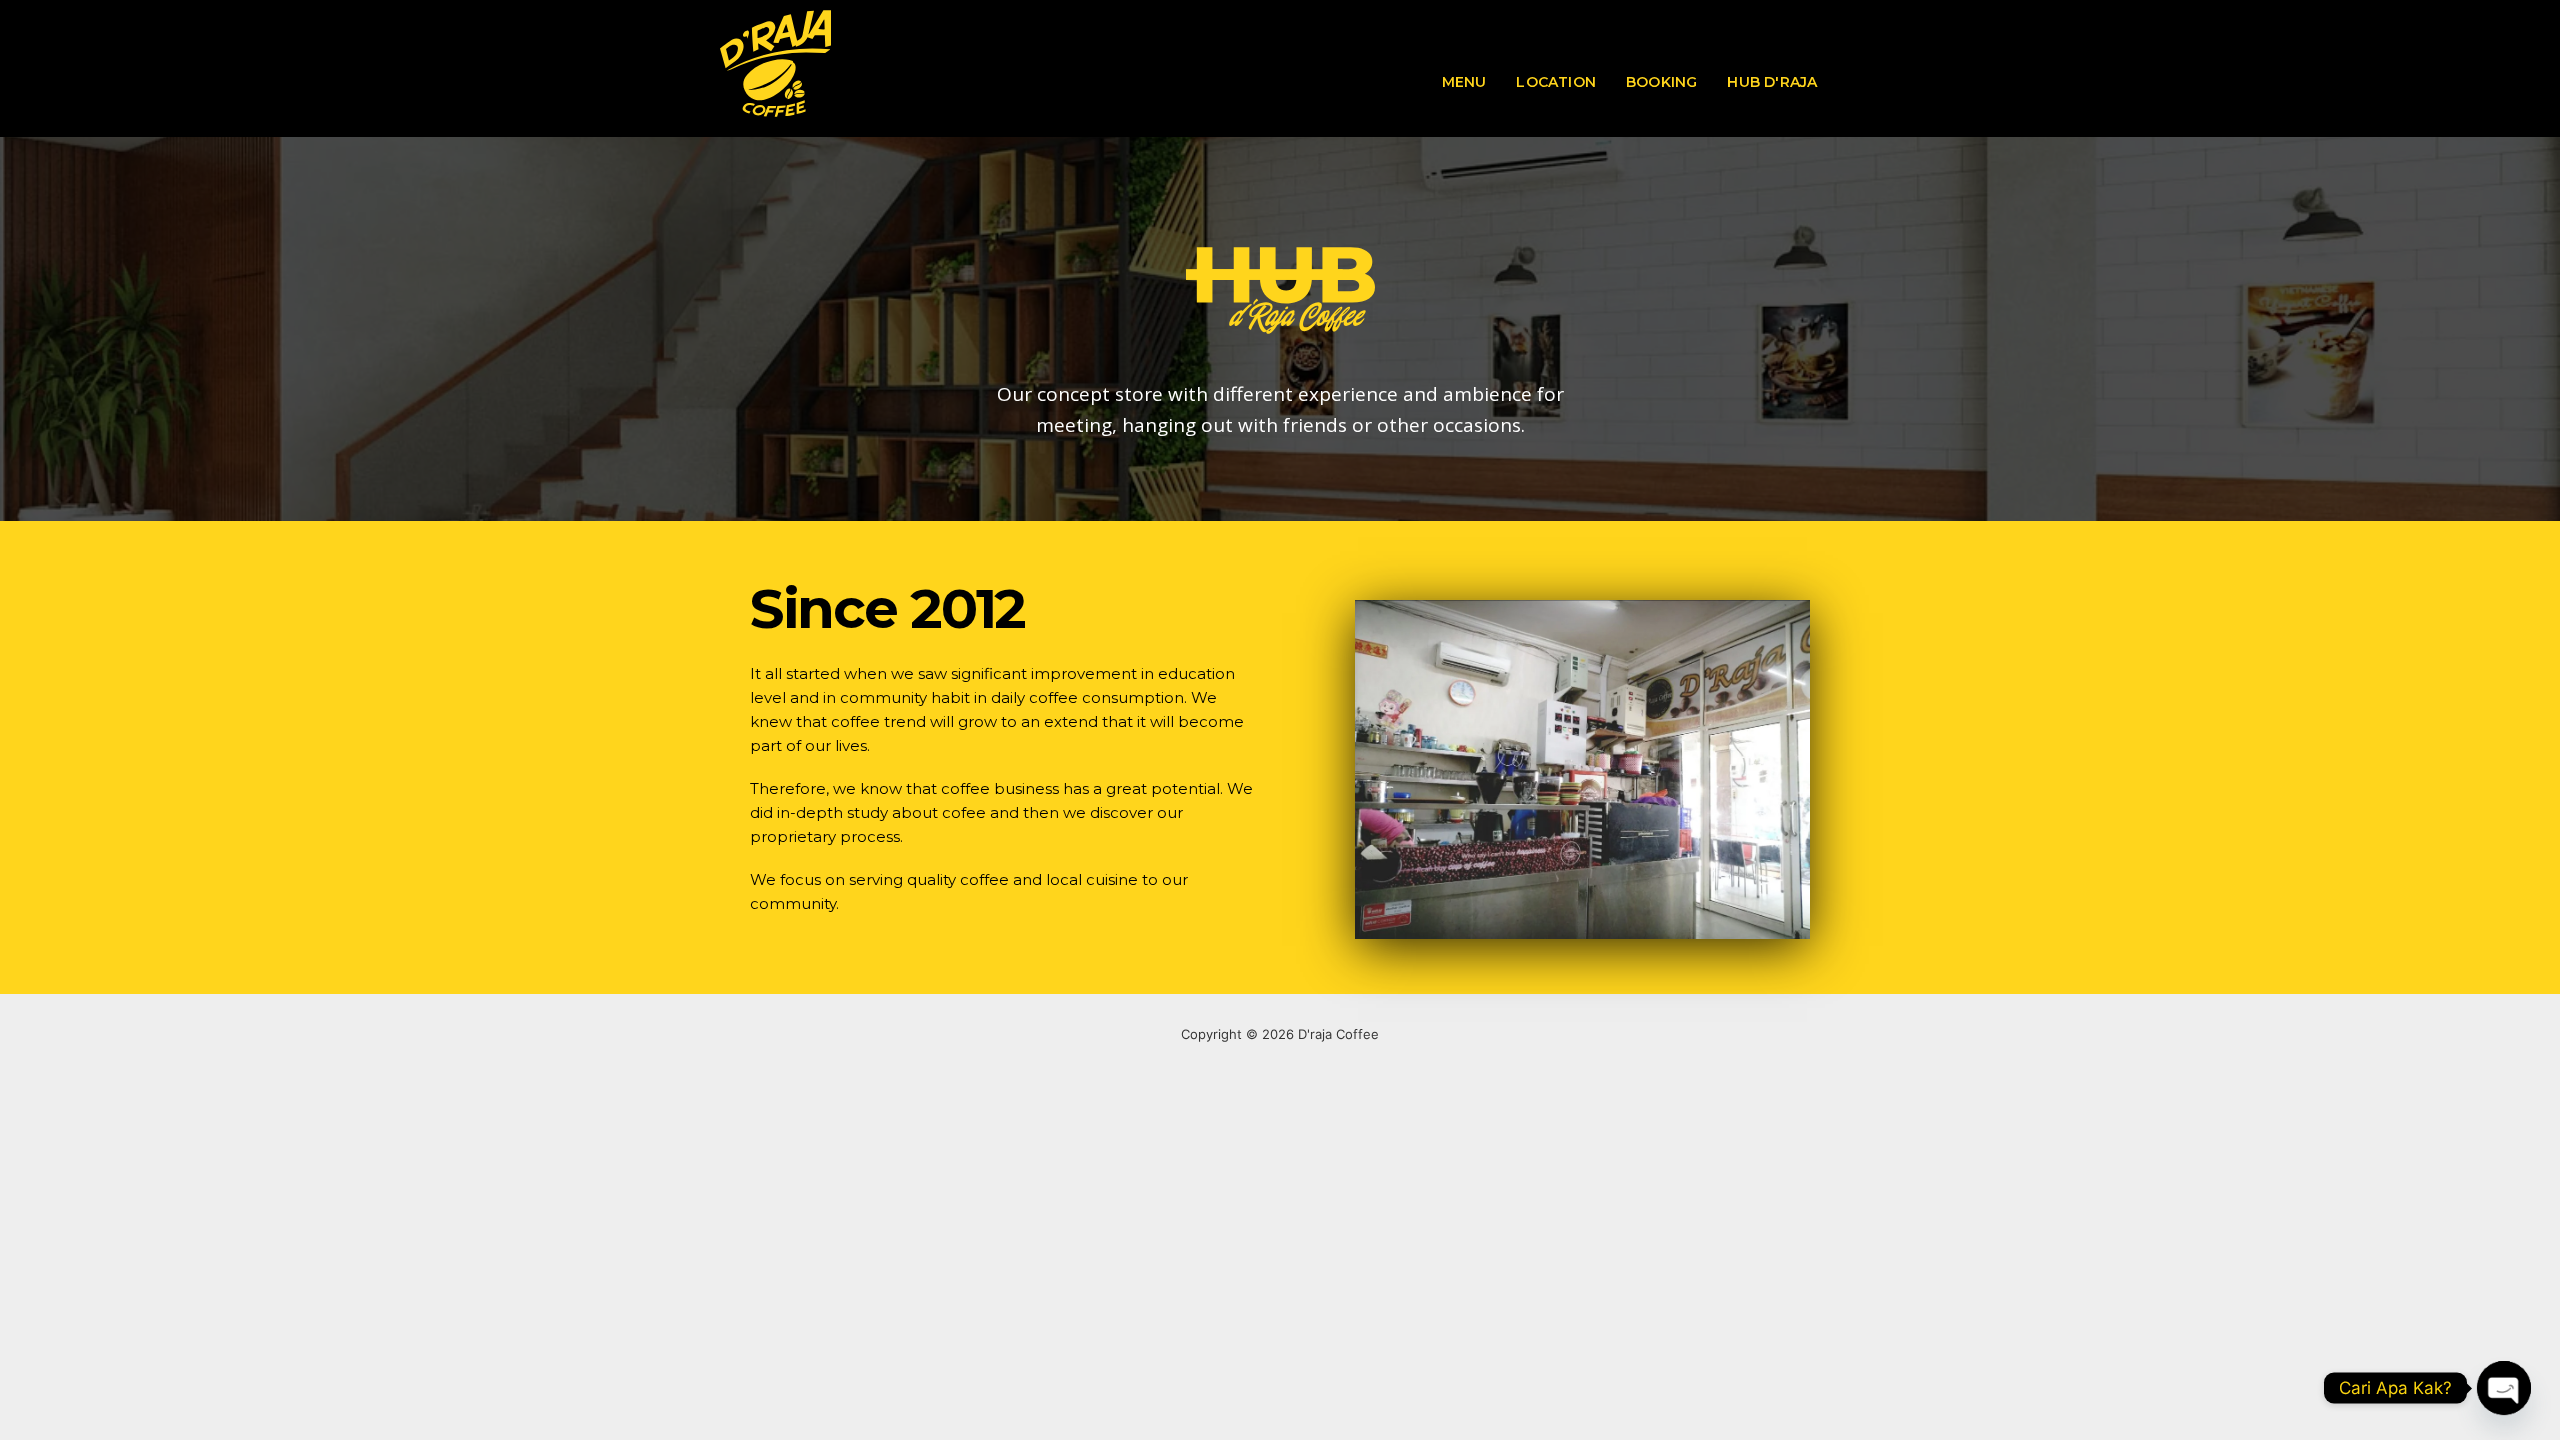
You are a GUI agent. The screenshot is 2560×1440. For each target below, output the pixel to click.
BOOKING (1661, 82)
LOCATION (1556, 82)
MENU (1464, 82)
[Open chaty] (2504, 1388)
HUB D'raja (1772, 82)
